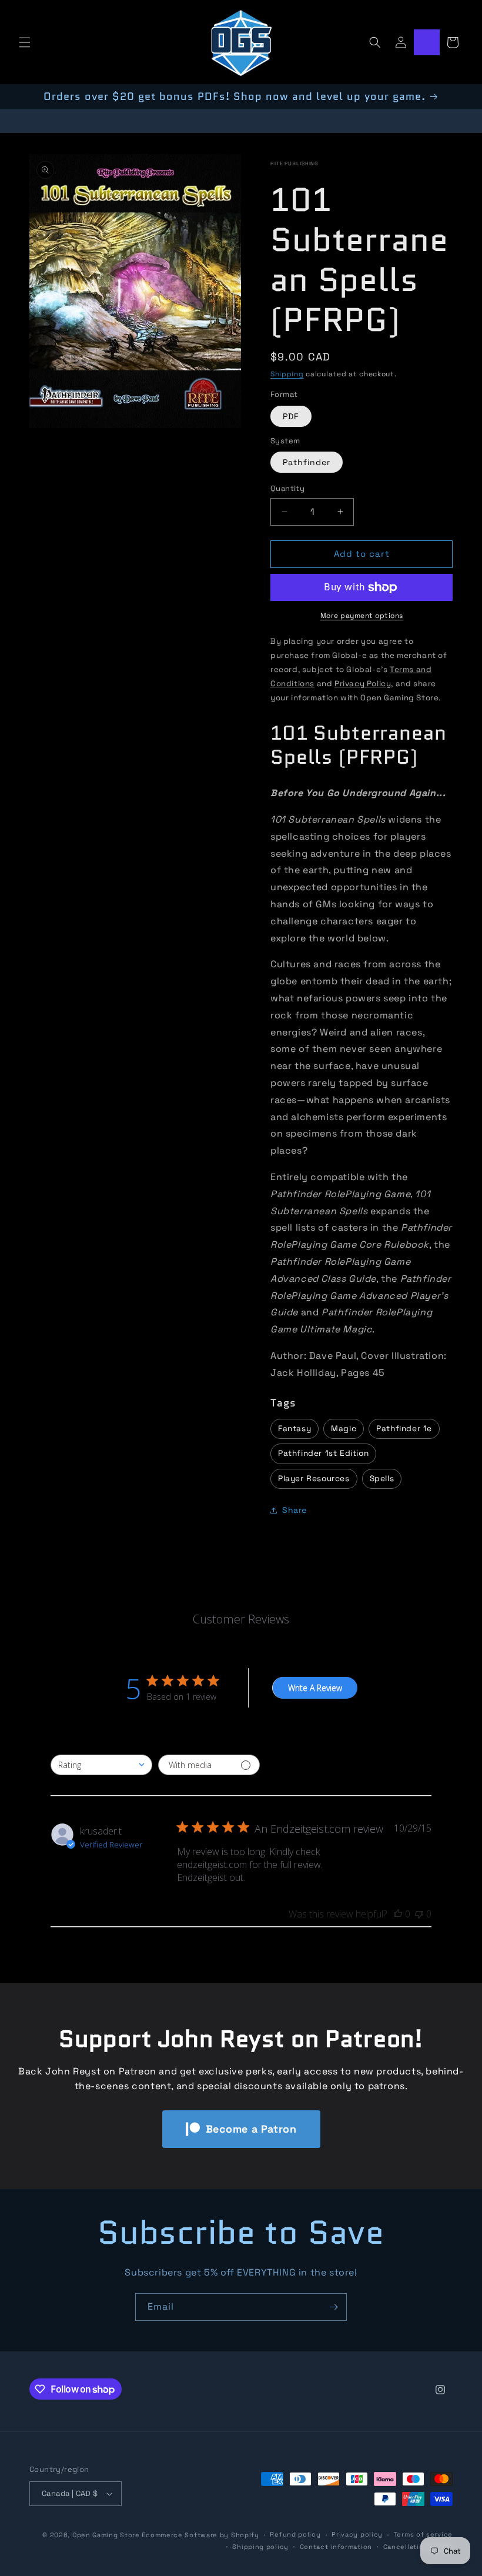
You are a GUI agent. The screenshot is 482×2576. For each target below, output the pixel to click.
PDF (291, 416)
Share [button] (294, 1510)
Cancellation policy (418, 2547)
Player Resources (314, 1479)
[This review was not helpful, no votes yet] (419, 1914)
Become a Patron (251, 2129)
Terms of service (423, 2534)
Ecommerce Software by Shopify (200, 2535)
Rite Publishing (294, 163)
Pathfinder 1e (404, 1429)
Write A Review (315, 1688)
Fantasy (294, 1429)
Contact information (336, 2547)
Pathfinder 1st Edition (323, 1453)
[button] (25, 42)
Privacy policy (357, 2534)
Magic (344, 1429)
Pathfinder (307, 462)
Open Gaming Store (106, 2535)
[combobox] (101, 1765)
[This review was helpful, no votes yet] (398, 1914)
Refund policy (295, 2534)
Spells (382, 1479)
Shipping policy (260, 2547)
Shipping (287, 374)
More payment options (362, 616)
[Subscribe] (333, 2307)
